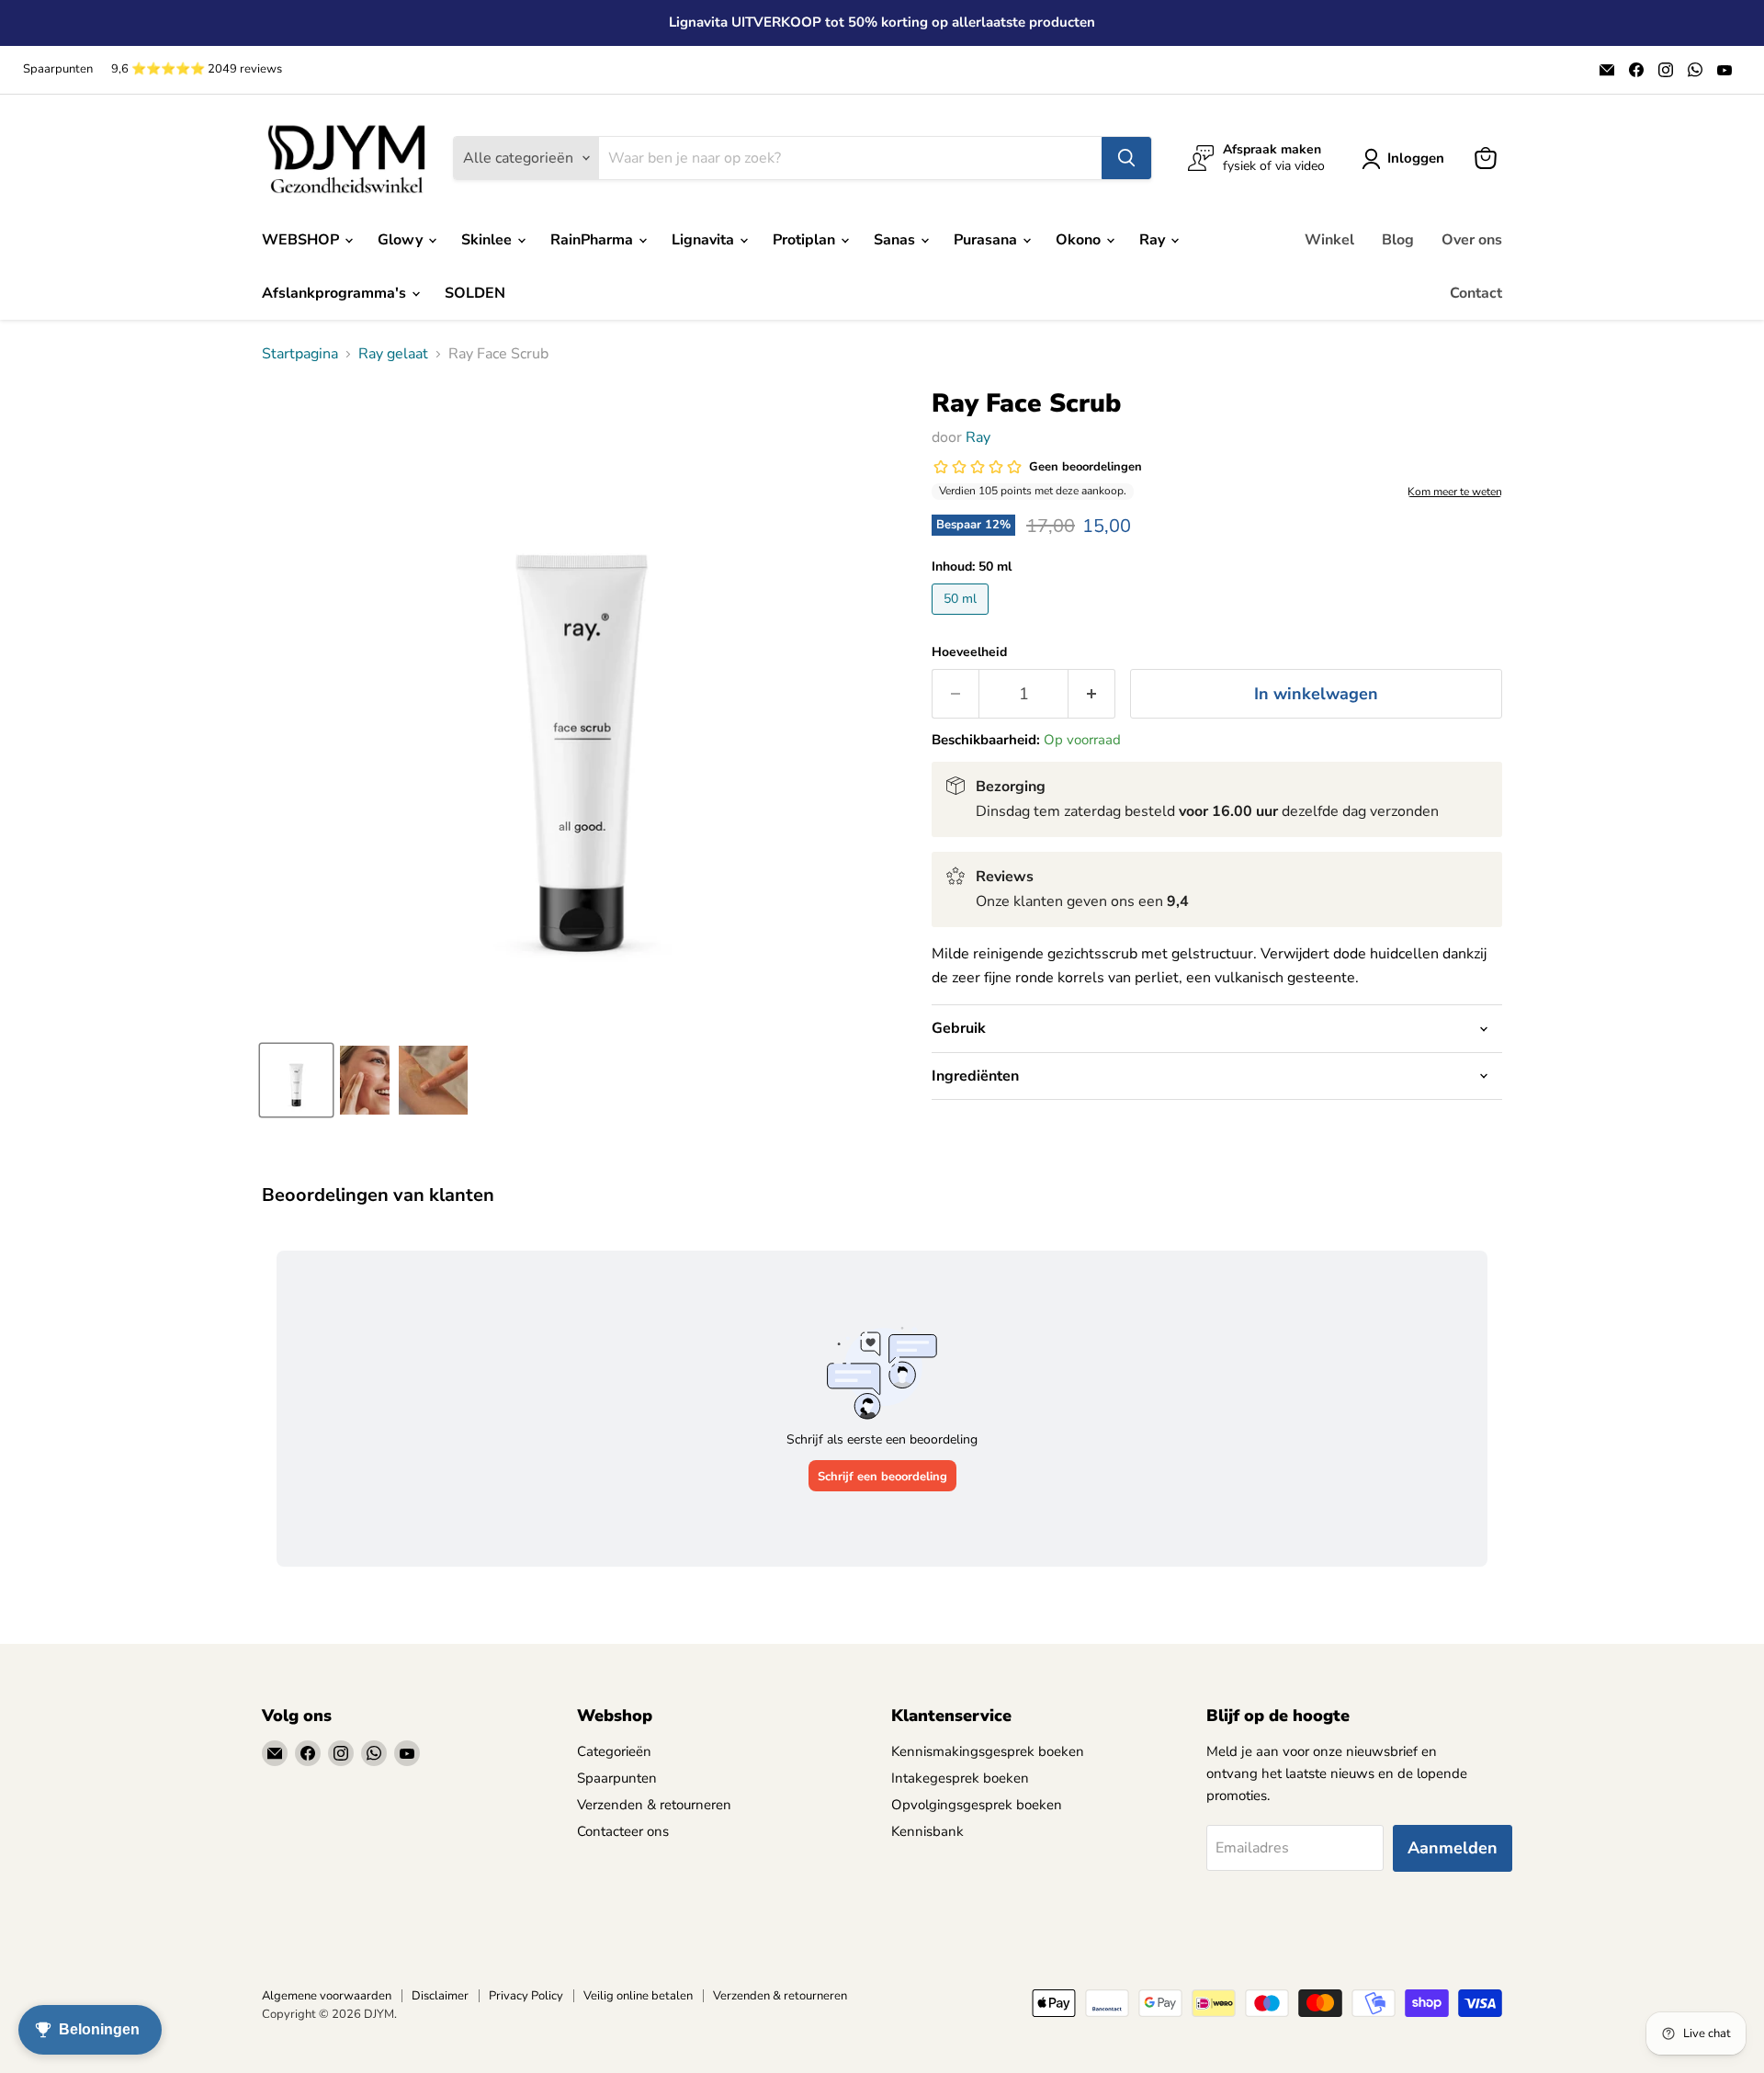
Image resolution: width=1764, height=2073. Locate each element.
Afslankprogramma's (336, 293)
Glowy (402, 240)
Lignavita (705, 240)
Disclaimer (440, 1996)
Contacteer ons (623, 1831)
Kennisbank (927, 1831)
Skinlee (488, 240)
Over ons (1472, 240)
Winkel (1329, 240)
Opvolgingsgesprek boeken (977, 1805)
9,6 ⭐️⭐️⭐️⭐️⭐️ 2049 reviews (197, 69)
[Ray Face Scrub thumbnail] (296, 1080)
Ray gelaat (393, 354)
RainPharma (594, 240)
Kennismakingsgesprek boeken (988, 1751)
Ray (1154, 240)
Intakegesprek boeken (960, 1778)
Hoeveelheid (969, 652)
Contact (1476, 293)
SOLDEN (475, 293)
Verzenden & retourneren (654, 1805)
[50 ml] (962, 619)
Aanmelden (1453, 1848)
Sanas (896, 240)
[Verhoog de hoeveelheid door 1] (1092, 694)
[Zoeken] (1126, 158)
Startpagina (300, 354)
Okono (1080, 240)
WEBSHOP (302, 240)
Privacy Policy (526, 1996)
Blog (1398, 240)
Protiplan (806, 240)
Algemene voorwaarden (327, 1996)
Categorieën (614, 1751)
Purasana (987, 240)
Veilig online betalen (638, 1996)
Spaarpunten (58, 69)
